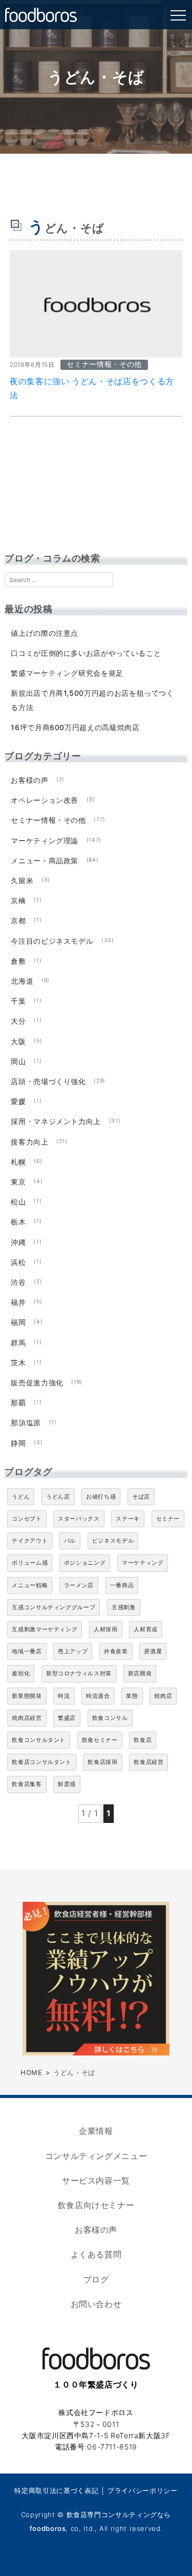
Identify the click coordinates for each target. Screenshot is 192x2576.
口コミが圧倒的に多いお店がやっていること (86, 653)
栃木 (18, 1222)
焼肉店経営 (27, 1718)
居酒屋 (153, 1651)
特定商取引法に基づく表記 (56, 2490)
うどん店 (58, 1497)
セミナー (168, 1519)
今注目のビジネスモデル (52, 941)
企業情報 (96, 2131)
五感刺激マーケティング (45, 1629)
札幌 (18, 1162)
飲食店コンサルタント (41, 1762)
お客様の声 (29, 780)
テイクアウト (30, 1541)
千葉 (18, 1001)
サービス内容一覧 (96, 2180)
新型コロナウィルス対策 (79, 1673)
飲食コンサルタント (39, 1740)
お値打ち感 (101, 1497)
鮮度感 (67, 1784)
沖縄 (18, 1242)
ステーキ (128, 1519)
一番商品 (122, 1585)
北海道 (22, 981)
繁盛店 (67, 1718)
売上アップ (73, 1651)
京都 (18, 920)
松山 (18, 1202)
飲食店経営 (148, 1762)
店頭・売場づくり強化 (48, 1081)
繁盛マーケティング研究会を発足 (67, 673)
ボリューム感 (30, 1563)
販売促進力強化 (37, 1383)
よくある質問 (96, 2254)
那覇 (18, 1403)
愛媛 (18, 1101)
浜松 (18, 1262)
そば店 (141, 1497)
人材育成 (146, 1629)
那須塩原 (26, 1422)
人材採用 (106, 1629)
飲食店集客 (27, 1784)
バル (70, 1541)
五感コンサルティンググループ (54, 1607)
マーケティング (143, 1563)
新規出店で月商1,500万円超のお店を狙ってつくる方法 (92, 700)
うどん (21, 1497)
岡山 (18, 1061)
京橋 (18, 900)
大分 (18, 1021)
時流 (64, 1696)
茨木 (18, 1363)
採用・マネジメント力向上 (56, 1121)
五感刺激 (124, 1607)
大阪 (18, 1041)
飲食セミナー (100, 1740)
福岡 (18, 1322)
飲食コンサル (110, 1718)
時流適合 (98, 1696)
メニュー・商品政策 (45, 860)
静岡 (18, 1443)
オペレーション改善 (45, 800)
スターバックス (79, 1519)
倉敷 (18, 961)
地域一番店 (27, 1651)
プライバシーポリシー (142, 2490)
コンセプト (27, 1519)
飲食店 (143, 1740)
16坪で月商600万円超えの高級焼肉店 (75, 727)
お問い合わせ (96, 2304)
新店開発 (140, 1673)
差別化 (21, 1673)
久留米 (22, 880)
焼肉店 (163, 1696)
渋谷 (18, 1282)
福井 (18, 1302)
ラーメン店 (79, 1585)
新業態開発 (27, 1696)
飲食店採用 (102, 1762)
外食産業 (116, 1651)
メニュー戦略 (30, 1585)
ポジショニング (85, 1563)
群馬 (18, 1343)
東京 (18, 1182)
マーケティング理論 (45, 840)
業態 (132, 1696)
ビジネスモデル (113, 1541)
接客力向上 (29, 1142)
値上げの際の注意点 (45, 633)
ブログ (96, 2279)
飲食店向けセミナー (96, 2205)
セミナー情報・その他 (48, 820)
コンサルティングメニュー (96, 2156)
